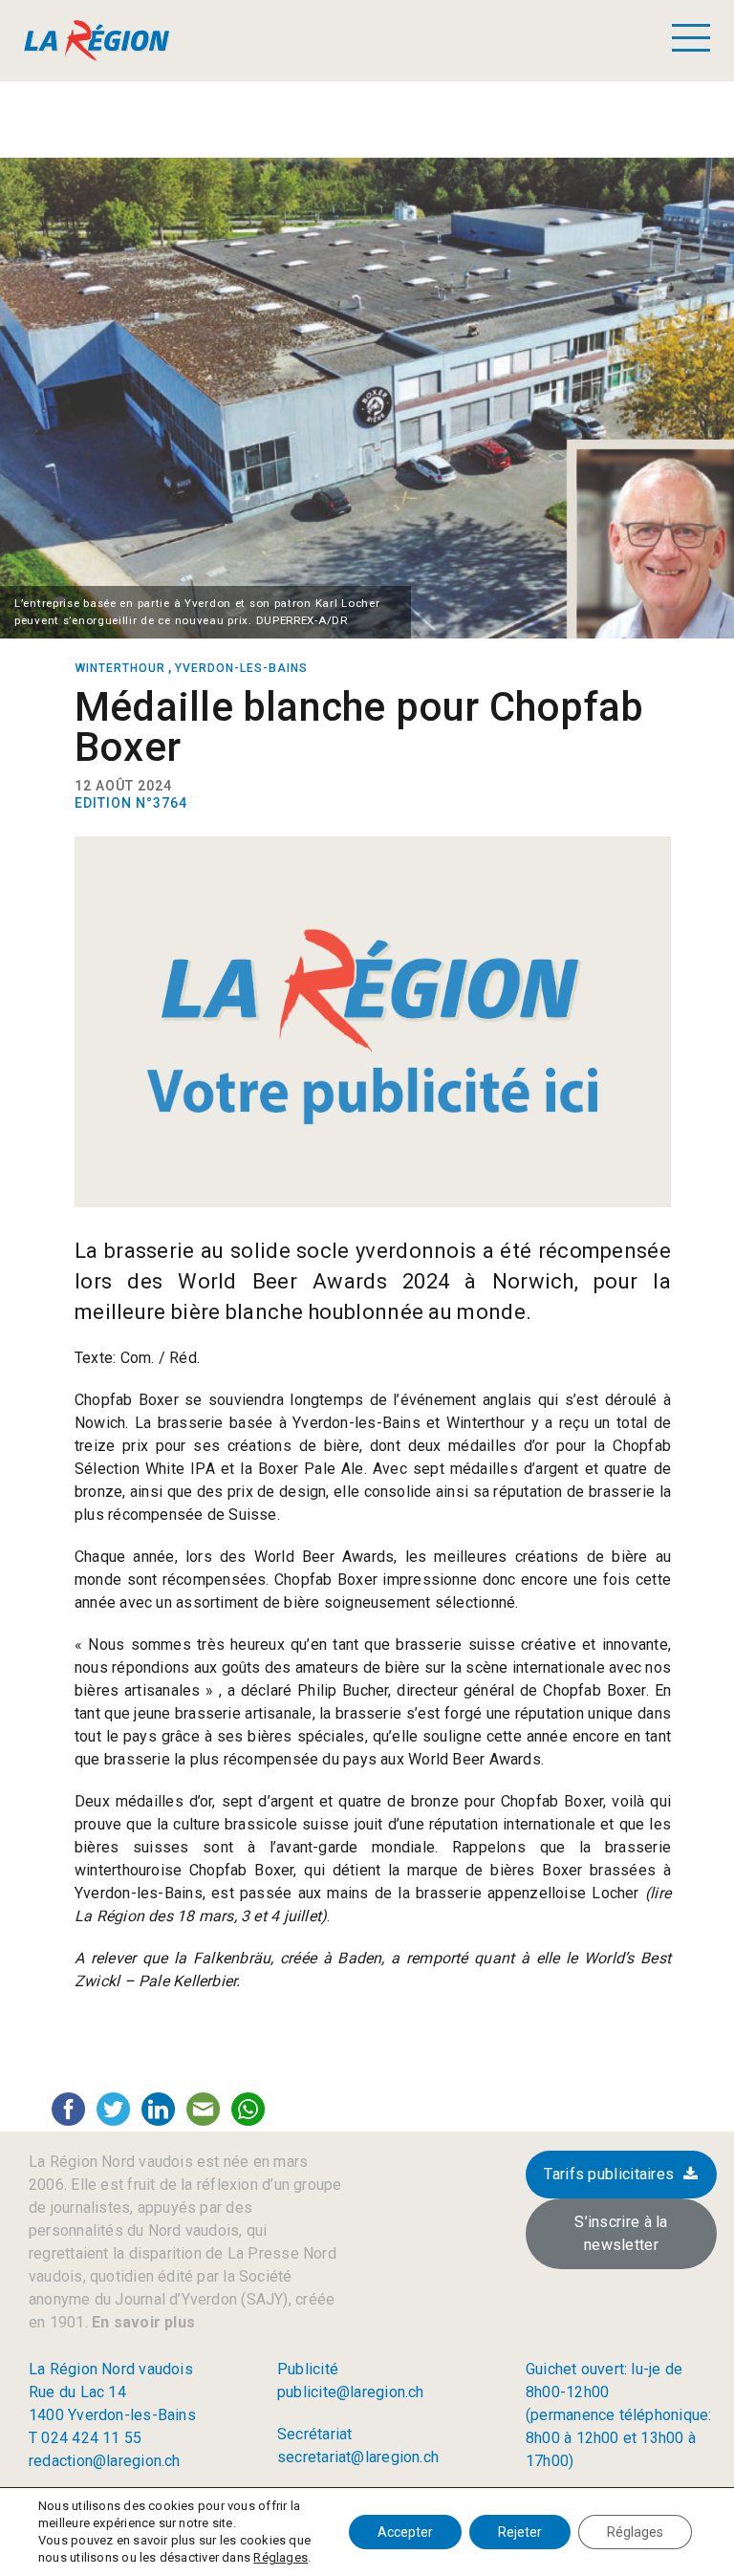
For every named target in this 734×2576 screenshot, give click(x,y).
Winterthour (120, 668)
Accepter (405, 2532)
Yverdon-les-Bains (241, 668)
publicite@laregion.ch (351, 2392)
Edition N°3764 (131, 803)
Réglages (281, 2557)
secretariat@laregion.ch (358, 2457)
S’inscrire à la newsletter (621, 2233)
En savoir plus (141, 2322)
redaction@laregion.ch (105, 2461)
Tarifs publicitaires (609, 2174)
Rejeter (520, 2532)
